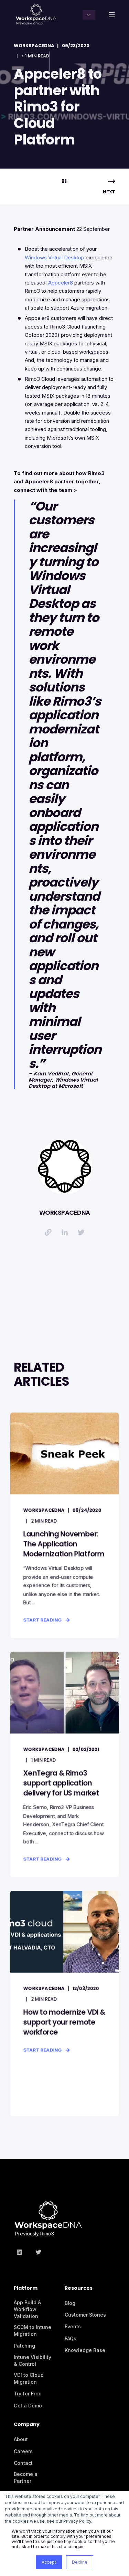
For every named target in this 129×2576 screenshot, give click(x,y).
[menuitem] (37, 2291)
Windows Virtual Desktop (55, 257)
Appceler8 (61, 283)
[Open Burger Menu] (112, 15)
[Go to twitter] (81, 1232)
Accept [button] (49, 2562)
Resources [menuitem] (79, 2289)
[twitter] (36, 2252)
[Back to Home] (36, 14)
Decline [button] (80, 2562)
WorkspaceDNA (34, 46)
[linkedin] (21, 2252)
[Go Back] (64, 181)
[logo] (48, 2212)
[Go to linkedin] (65, 1232)
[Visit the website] (48, 1232)
